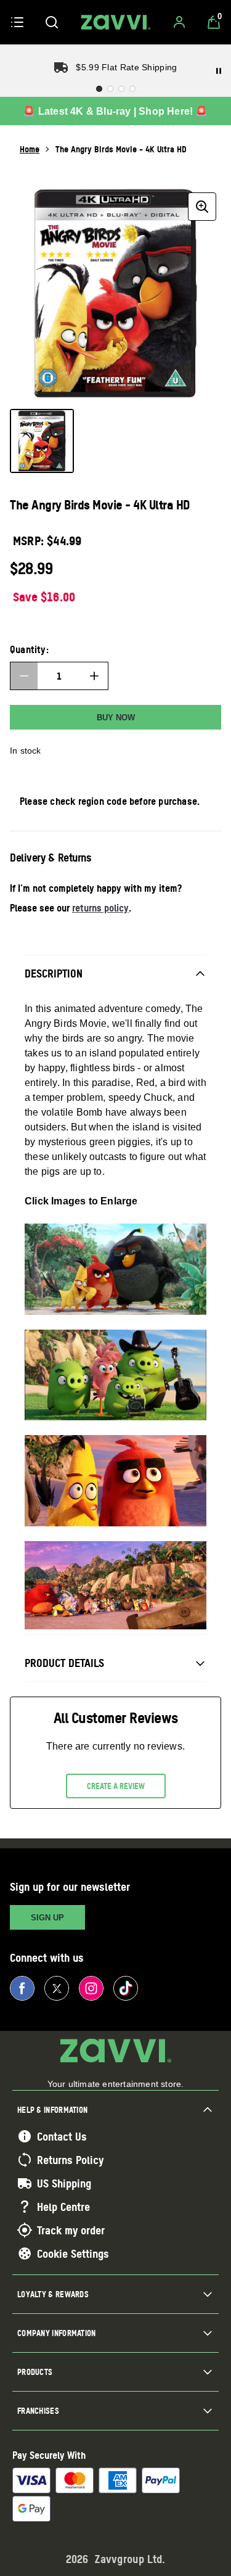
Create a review (116, 1786)
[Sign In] (179, 22)
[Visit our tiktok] (126, 1988)
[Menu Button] (17, 22)
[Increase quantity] (94, 676)
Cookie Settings (73, 2253)
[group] (115, 293)
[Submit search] (52, 22)
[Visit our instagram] (91, 1988)
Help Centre (63, 2207)
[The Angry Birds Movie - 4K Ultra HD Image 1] (42, 441)
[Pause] (219, 71)
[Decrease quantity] (24, 676)
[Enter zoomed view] (202, 207)
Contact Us (62, 2136)
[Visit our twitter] (57, 1988)
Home (30, 149)
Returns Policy (70, 2160)
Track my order (71, 2230)
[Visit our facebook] (22, 1988)
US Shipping (64, 2183)
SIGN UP (47, 1918)
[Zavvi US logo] (116, 22)
